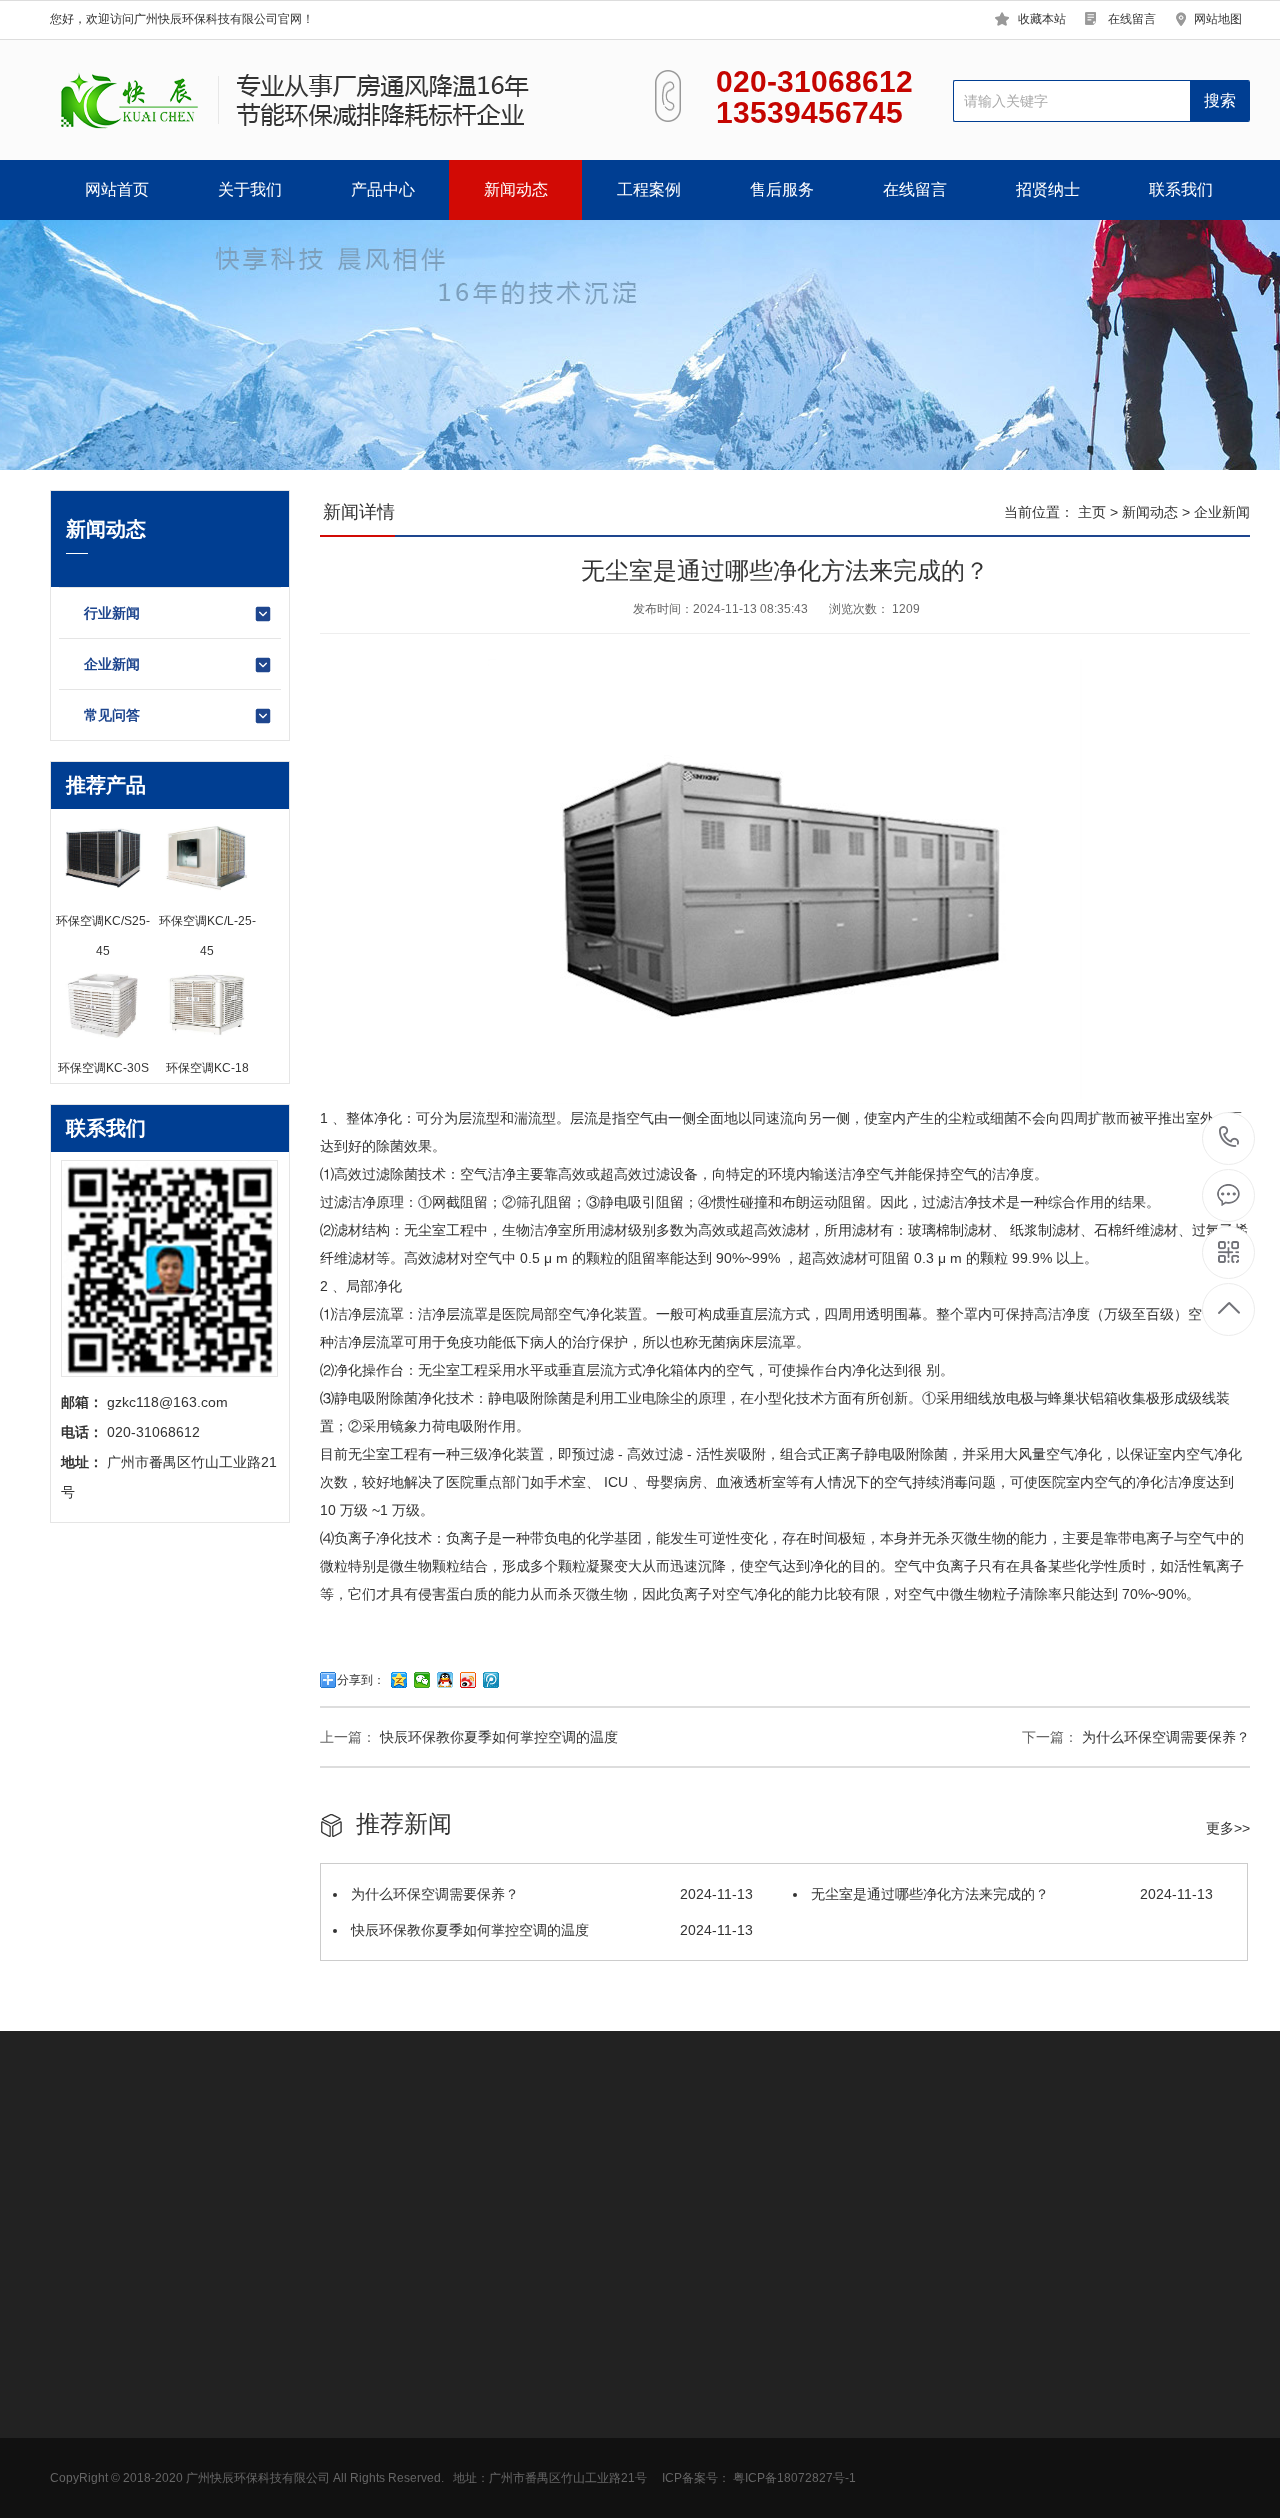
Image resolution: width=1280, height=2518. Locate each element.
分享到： (361, 1680)
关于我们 (250, 189)
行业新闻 (112, 613)
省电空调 (227, 2393)
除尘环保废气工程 (553, 2333)
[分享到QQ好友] (445, 1680)
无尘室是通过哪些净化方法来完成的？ (1010, 1894)
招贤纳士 (1048, 189)
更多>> (1228, 1828)
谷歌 (148, 2165)
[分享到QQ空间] (399, 1680)
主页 (1094, 512)
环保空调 (227, 2333)
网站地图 (1218, 19)
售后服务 (782, 189)
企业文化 (78, 2363)
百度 (190, 2165)
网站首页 (117, 189)
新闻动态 (516, 189)
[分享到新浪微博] (468, 1680)
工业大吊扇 (234, 2423)
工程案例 (649, 189)
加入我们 (78, 2393)
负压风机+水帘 (245, 2363)
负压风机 (525, 2363)
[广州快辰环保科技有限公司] (307, 100)
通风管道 (525, 2423)
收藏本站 (1042, 19)
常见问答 (112, 715)
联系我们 (1181, 189)
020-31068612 (1229, 1138)
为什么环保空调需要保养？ (1166, 1737)
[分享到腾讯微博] (491, 1680)
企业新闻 (112, 664)
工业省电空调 (539, 2453)
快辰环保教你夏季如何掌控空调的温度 (499, 1737)
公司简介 (78, 2333)
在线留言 (1132, 19)
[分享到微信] (422, 1680)
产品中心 (383, 189)
